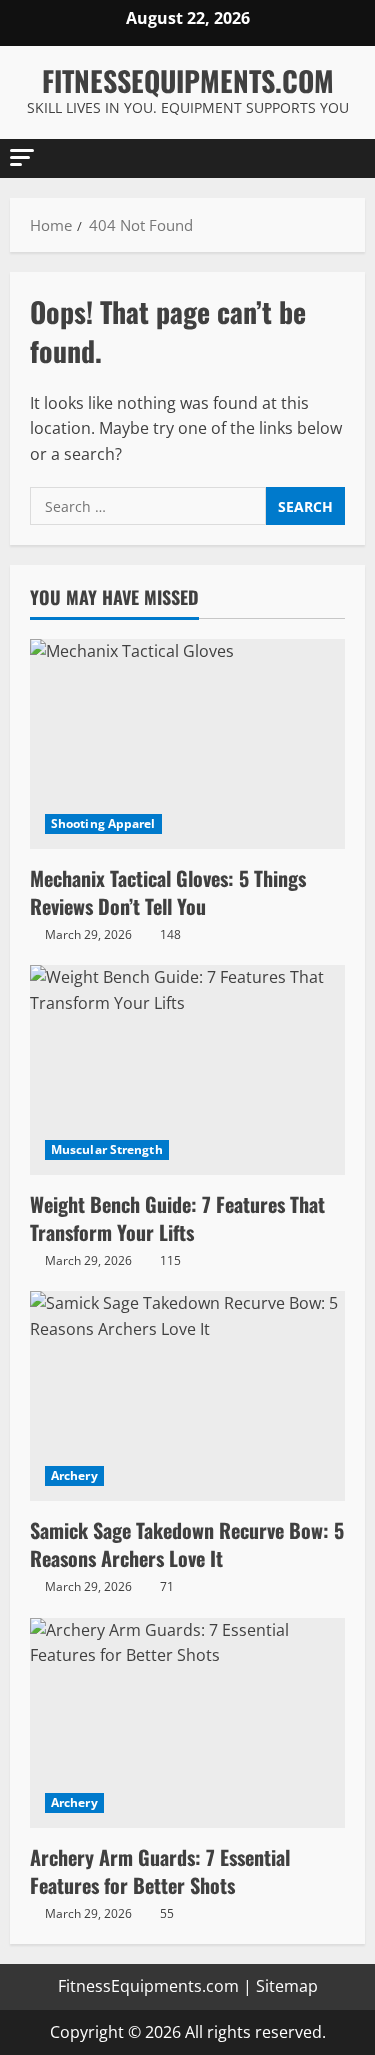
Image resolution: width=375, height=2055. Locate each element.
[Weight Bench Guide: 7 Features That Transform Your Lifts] (187, 1070)
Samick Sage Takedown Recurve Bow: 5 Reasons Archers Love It (187, 1544)
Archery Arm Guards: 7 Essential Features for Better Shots (160, 1871)
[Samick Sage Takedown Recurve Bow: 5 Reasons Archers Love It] (187, 1396)
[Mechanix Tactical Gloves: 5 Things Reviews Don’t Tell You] (187, 744)
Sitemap (287, 1986)
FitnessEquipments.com (188, 80)
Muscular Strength (107, 1149)
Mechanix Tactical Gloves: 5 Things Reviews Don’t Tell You (168, 892)
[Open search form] (340, 158)
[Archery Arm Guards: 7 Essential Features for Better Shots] (187, 1723)
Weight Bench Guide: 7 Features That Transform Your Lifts (177, 1218)
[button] (22, 157)
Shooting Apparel (103, 823)
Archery (74, 1475)
